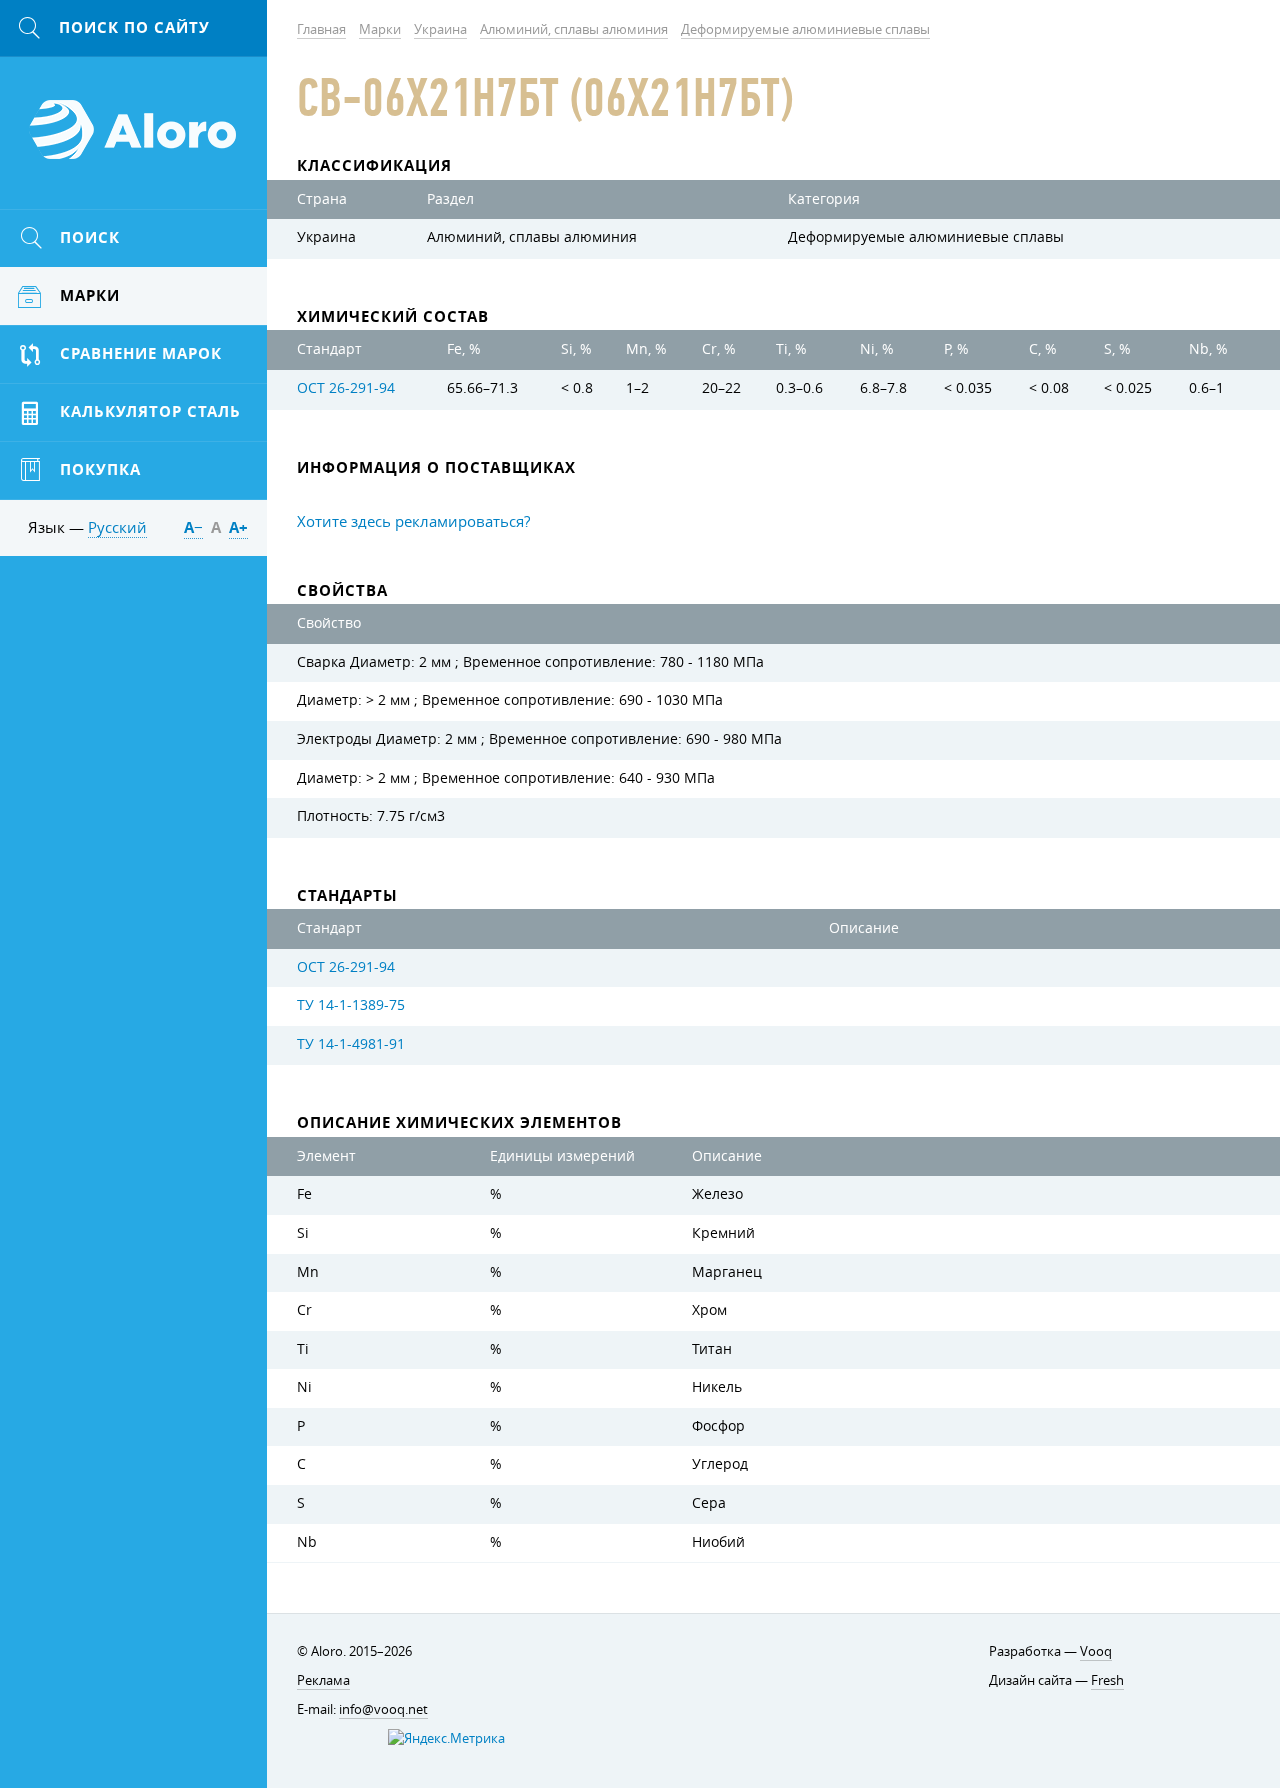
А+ (238, 527)
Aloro (134, 141)
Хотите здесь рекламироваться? (413, 521)
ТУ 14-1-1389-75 (351, 1005)
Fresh (1107, 1680)
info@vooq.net (383, 1709)
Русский (117, 527)
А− (193, 527)
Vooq (1096, 1651)
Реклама (323, 1680)
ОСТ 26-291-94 (346, 388)
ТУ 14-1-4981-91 (351, 1044)
